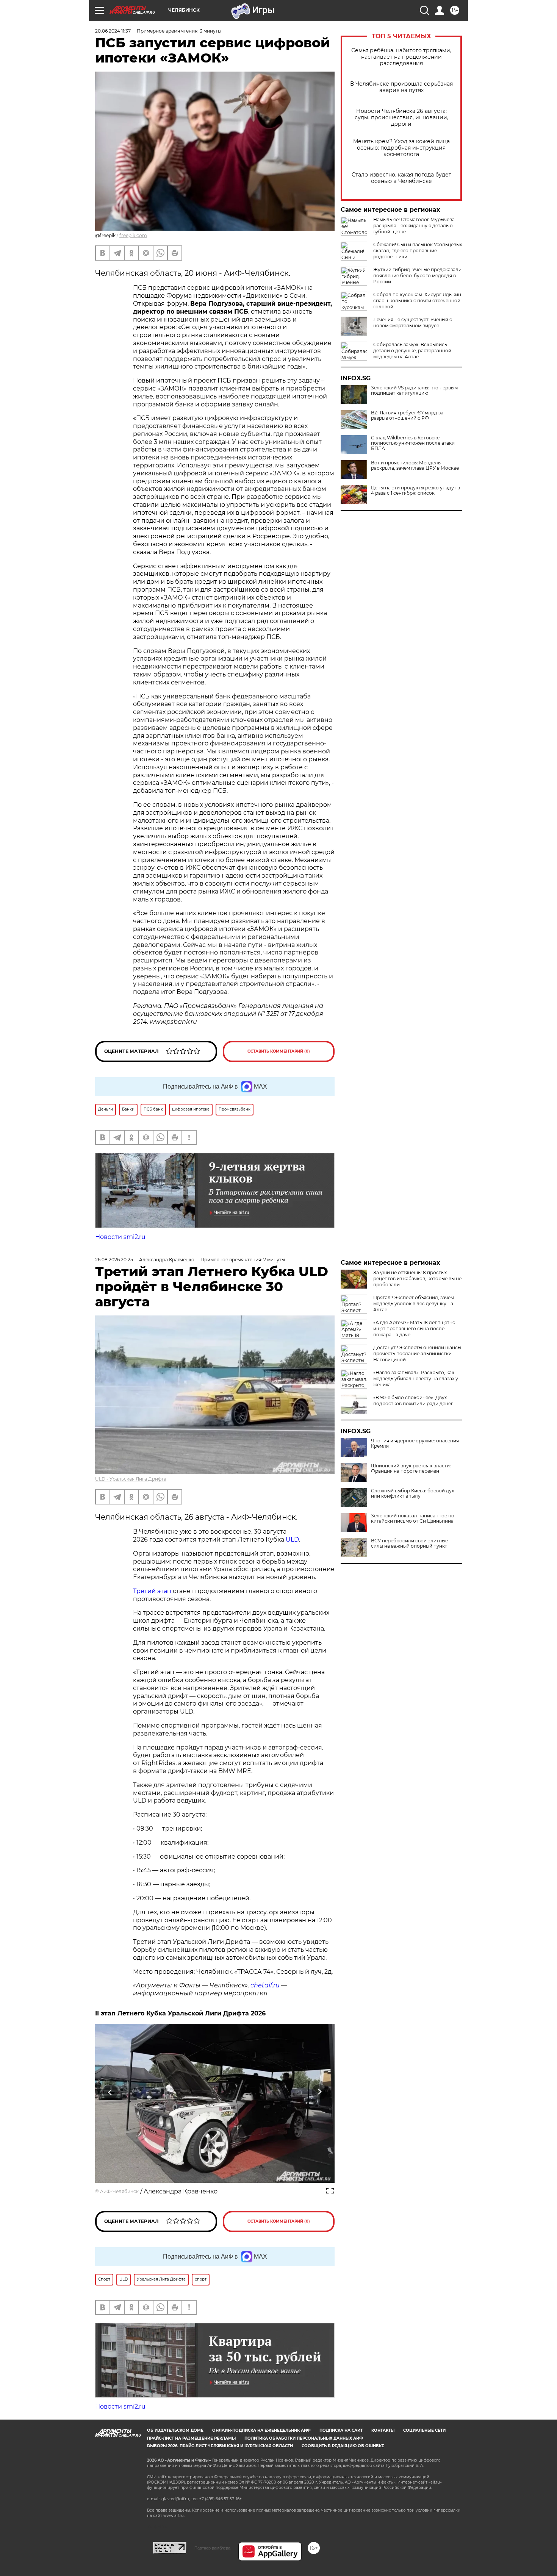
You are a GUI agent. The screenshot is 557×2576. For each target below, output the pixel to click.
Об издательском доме (175, 2430)
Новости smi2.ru (120, 1237)
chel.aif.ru (265, 1985)
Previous (110, 2092)
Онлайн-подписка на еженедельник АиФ (261, 2430)
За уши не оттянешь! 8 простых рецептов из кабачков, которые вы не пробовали (417, 1279)
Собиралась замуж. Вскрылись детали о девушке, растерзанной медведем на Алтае (412, 351)
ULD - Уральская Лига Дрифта (131, 1479)
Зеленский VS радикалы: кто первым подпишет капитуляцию (414, 391)
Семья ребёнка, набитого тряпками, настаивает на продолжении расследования (401, 57)
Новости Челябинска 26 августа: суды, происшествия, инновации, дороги (401, 118)
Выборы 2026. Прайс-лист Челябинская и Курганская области (220, 2446)
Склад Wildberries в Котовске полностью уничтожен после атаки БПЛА (413, 443)
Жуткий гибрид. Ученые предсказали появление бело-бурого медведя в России (417, 276)
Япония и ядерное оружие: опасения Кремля (415, 1443)
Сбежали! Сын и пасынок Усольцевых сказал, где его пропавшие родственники (418, 251)
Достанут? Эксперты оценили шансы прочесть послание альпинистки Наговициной (417, 1354)
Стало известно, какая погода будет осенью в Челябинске (401, 178)
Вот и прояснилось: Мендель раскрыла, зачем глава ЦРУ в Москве (415, 466)
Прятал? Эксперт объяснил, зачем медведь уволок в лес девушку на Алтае (414, 1304)
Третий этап (152, 1591)
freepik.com (133, 235)
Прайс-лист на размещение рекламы (191, 2438)
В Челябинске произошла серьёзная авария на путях (401, 87)
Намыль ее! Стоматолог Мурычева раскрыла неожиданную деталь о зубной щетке (414, 226)
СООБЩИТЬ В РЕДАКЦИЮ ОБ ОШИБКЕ (343, 2446)
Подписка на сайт (341, 2430)
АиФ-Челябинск (119, 2191)
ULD (292, 1540)
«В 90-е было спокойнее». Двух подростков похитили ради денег (413, 1400)
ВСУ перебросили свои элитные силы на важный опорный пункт (409, 1543)
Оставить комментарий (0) (279, 1051)
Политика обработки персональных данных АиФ (304, 2438)
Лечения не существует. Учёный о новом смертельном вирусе (413, 323)
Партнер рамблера (212, 2548)
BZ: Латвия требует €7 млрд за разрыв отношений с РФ (407, 416)
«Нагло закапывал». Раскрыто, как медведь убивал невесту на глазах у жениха (416, 1379)
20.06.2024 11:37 (113, 31)
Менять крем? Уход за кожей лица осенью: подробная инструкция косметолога (401, 148)
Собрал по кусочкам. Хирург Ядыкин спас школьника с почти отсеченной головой (417, 301)
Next (320, 2092)
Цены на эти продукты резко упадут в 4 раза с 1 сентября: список (415, 491)
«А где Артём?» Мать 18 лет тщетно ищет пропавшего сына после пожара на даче (414, 1329)
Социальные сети (424, 2430)
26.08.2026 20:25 (114, 1260)
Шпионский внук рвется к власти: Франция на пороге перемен (411, 1468)
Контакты (383, 2430)
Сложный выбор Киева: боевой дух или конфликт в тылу (412, 1493)
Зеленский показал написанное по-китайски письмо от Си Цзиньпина (414, 1518)
